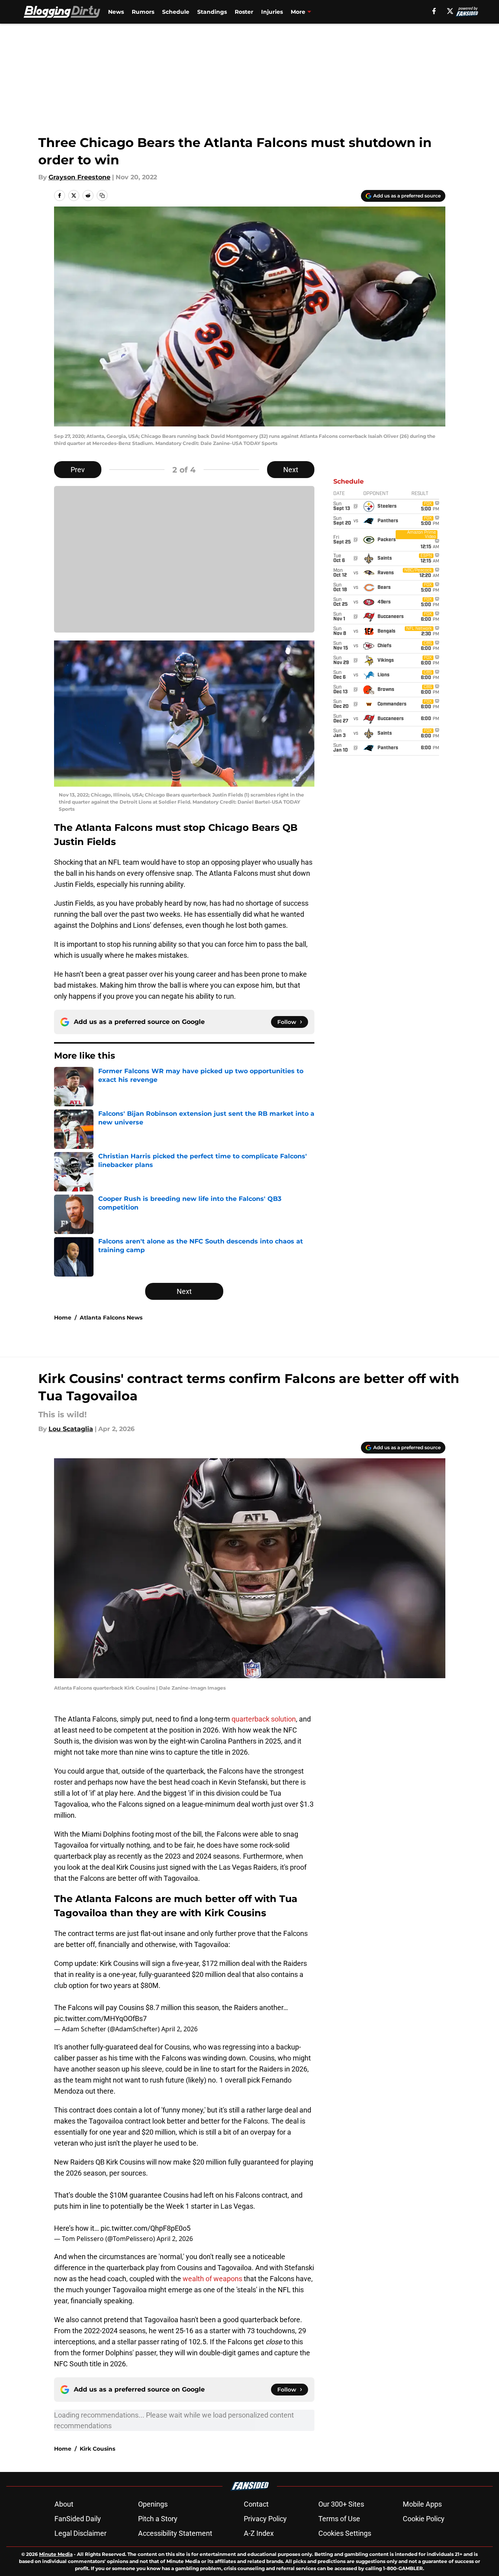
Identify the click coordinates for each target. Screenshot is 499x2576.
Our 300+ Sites (341, 2504)
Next (291, 470)
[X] (450, 11)
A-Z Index (259, 2533)
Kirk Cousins (97, 2449)
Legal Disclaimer (80, 2533)
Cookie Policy (424, 2519)
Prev (78, 470)
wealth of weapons (212, 2279)
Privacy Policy (265, 2519)
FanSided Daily (78, 2519)
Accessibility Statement (175, 2533)
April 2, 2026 (179, 2029)
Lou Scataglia (71, 1429)
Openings (153, 2504)
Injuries (272, 12)
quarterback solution (264, 1719)
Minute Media (56, 2554)
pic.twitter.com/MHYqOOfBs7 (100, 2019)
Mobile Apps (422, 2504)
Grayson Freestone (79, 177)
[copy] (102, 195)
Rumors (143, 12)
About (64, 2504)
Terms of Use (339, 2519)
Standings (212, 12)
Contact (256, 2504)
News (116, 12)
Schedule (176, 12)
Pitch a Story (158, 2519)
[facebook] (434, 11)
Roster (244, 12)
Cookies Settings (345, 2533)
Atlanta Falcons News (111, 1318)
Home (63, 1318)
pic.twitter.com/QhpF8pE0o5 (146, 2228)
